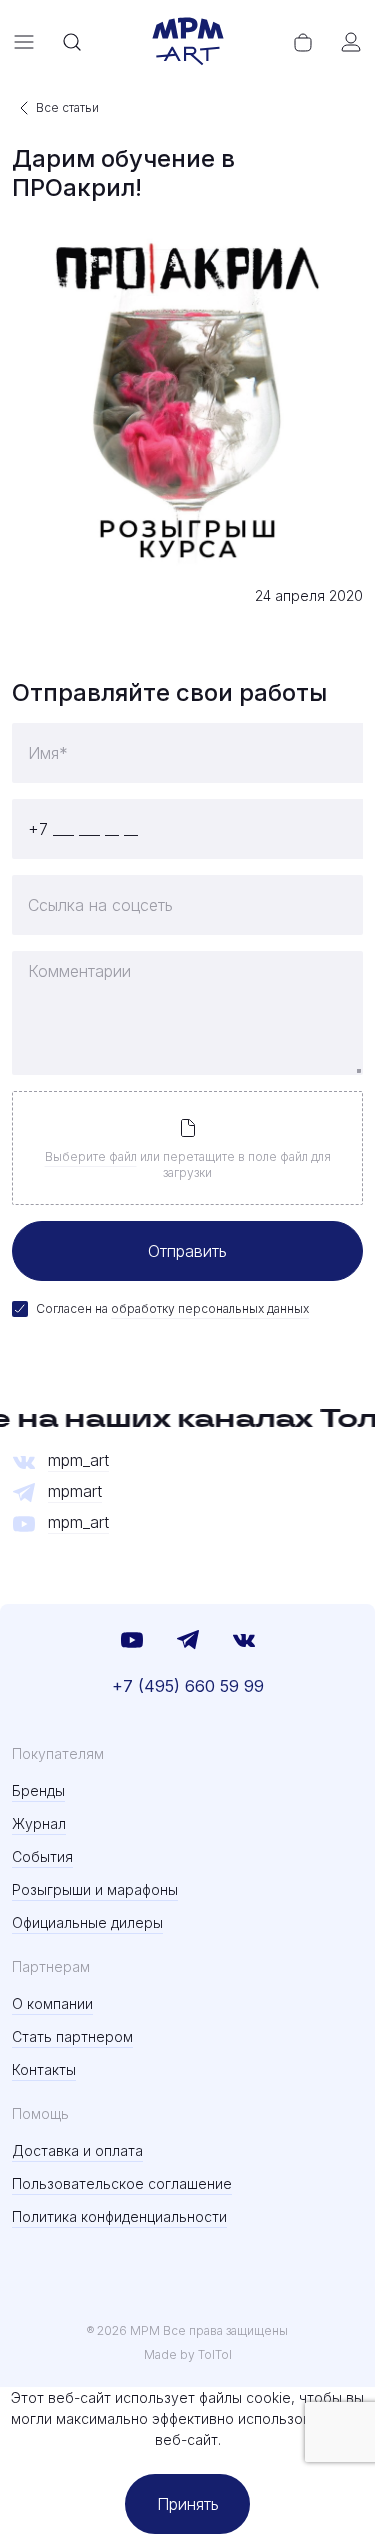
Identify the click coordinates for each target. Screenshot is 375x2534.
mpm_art (78, 1460)
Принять (188, 2504)
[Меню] (24, 42)
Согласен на (172, 1308)
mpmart (75, 1491)
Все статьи (67, 107)
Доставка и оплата (77, 2150)
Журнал (39, 1823)
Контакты (44, 2069)
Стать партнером (72, 2036)
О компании (52, 2003)
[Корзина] (303, 42)
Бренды (38, 1790)
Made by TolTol (188, 2354)
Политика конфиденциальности (119, 2216)
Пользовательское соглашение (122, 2183)
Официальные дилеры (87, 1922)
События (42, 1856)
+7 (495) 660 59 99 (188, 1686)
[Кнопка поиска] (72, 42)
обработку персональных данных (210, 1308)
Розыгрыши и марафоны (95, 1889)
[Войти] (351, 42)
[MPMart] (188, 42)
